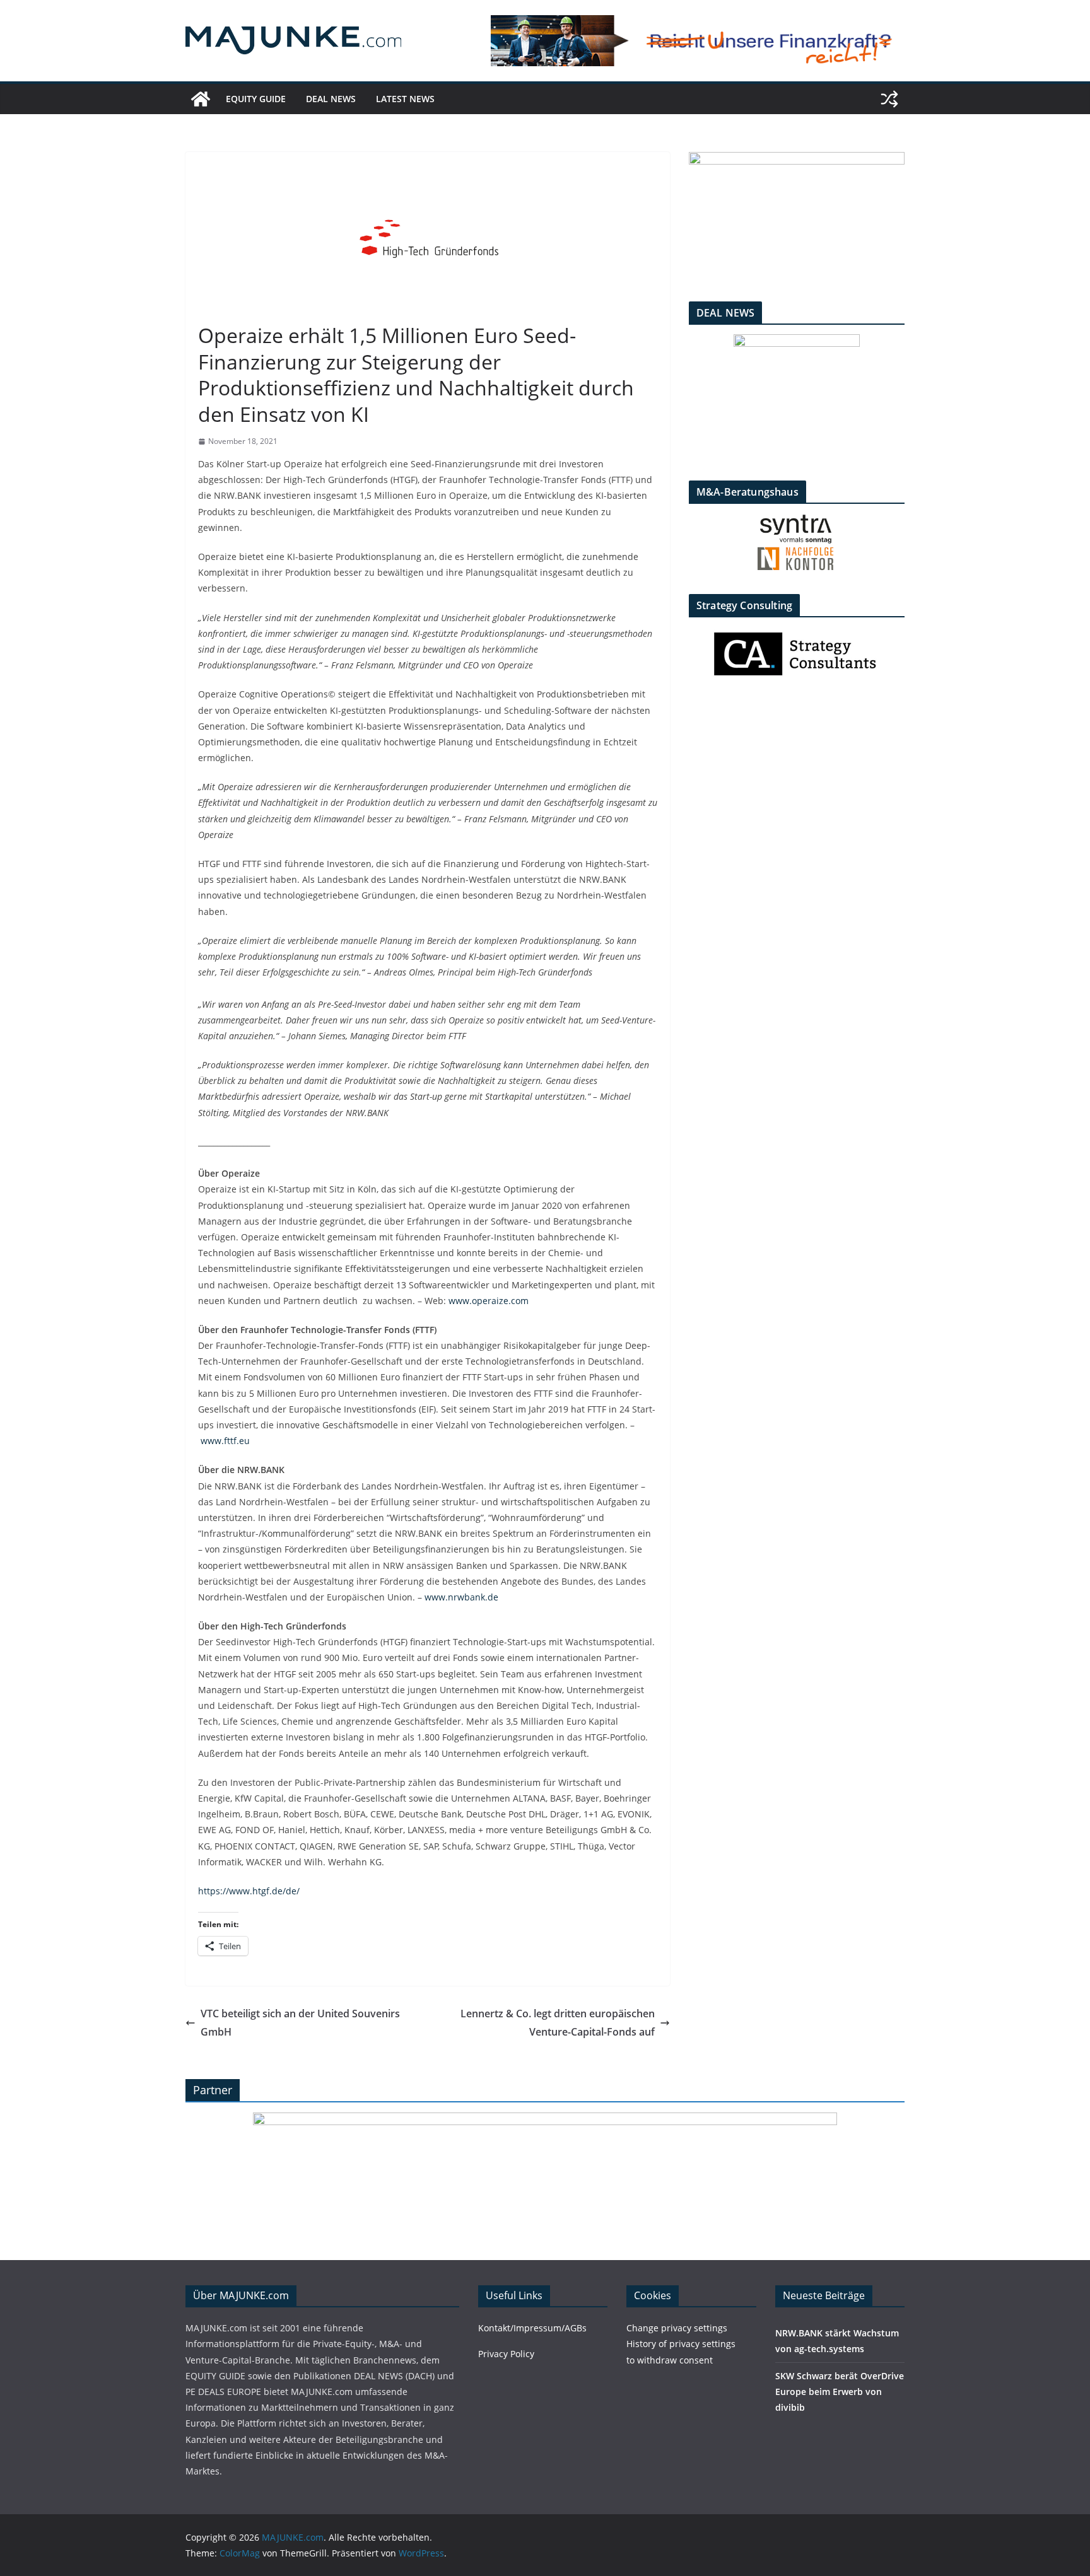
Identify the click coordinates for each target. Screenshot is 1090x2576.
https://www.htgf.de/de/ (249, 1891)
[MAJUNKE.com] (201, 99)
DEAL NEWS (331, 99)
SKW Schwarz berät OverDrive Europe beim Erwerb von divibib (840, 2392)
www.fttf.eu (225, 1441)
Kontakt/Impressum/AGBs (532, 2328)
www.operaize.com (489, 1301)
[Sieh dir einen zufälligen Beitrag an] (889, 99)
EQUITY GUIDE (256, 99)
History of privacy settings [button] (681, 2344)
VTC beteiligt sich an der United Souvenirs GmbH (300, 2023)
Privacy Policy (506, 2354)
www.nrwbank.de (461, 1597)
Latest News (405, 99)
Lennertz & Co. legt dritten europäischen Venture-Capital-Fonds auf (558, 2023)
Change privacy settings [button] (677, 2328)
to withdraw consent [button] (670, 2360)
